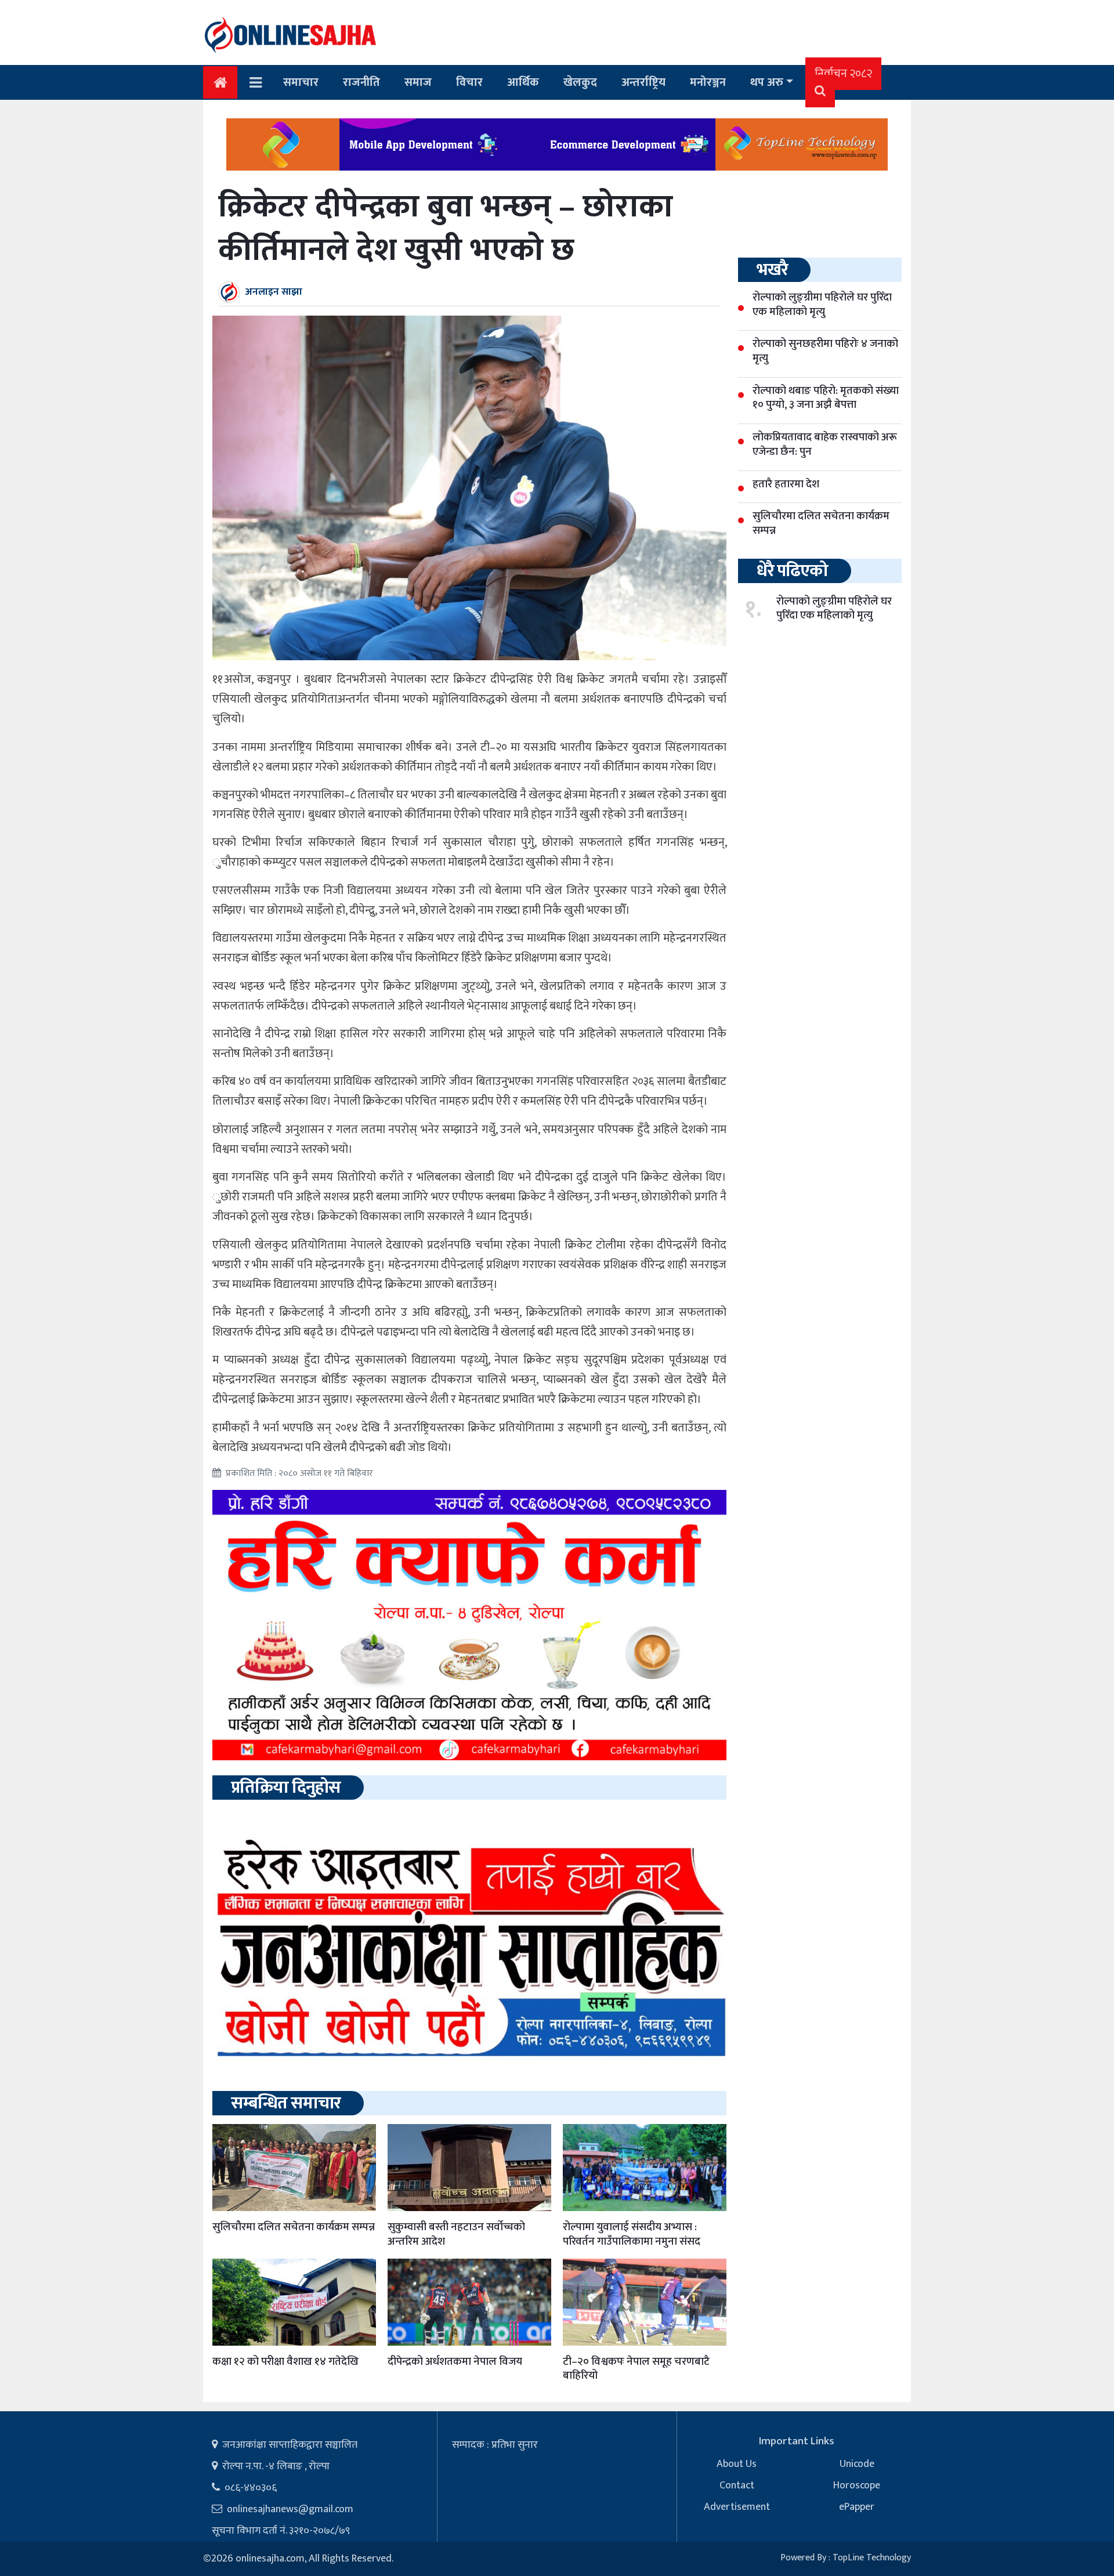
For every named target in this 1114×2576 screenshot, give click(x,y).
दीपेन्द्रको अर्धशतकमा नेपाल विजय (455, 2362)
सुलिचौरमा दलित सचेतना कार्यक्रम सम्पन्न (294, 2227)
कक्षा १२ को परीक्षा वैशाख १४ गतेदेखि (285, 2362)
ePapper (857, 2507)
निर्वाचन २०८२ (843, 74)
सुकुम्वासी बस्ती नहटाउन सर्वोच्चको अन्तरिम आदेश (456, 2234)
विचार (469, 82)
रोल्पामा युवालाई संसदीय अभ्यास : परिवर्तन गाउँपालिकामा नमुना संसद (632, 2234)
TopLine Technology (872, 2558)
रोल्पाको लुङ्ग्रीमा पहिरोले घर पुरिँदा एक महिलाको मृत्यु (834, 609)
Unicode (857, 2464)
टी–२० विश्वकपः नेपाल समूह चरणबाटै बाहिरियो (636, 2369)
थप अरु (767, 82)
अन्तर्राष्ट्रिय (643, 82)
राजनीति (361, 82)
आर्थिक (523, 82)
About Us (737, 2464)
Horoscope (857, 2485)
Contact (737, 2485)
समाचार (301, 82)
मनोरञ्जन (708, 82)
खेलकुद (580, 82)
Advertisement (737, 2507)
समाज (418, 82)
